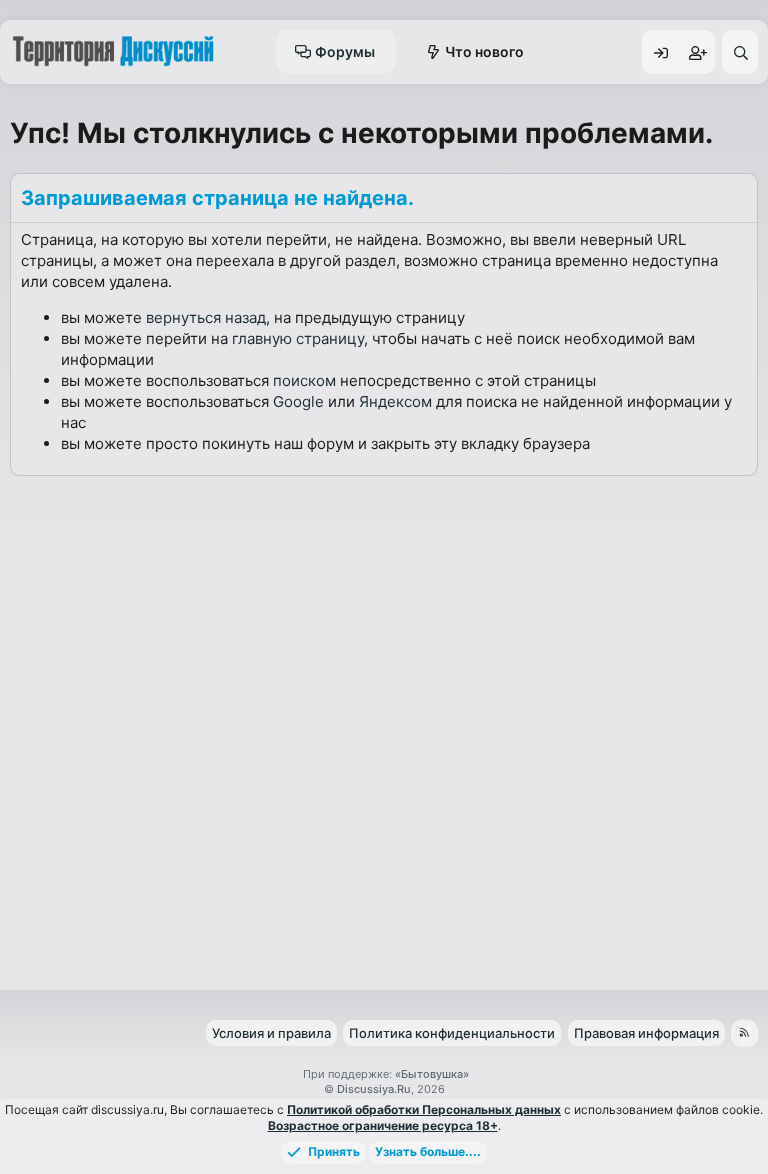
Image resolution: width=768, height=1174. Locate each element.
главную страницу (298, 338)
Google (298, 401)
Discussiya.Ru (374, 1089)
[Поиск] (740, 52)
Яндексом (395, 401)
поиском (304, 380)
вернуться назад (206, 317)
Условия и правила (271, 1033)
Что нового (484, 51)
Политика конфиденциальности (452, 1033)
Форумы (345, 51)
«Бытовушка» (432, 1074)
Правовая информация (646, 1033)
